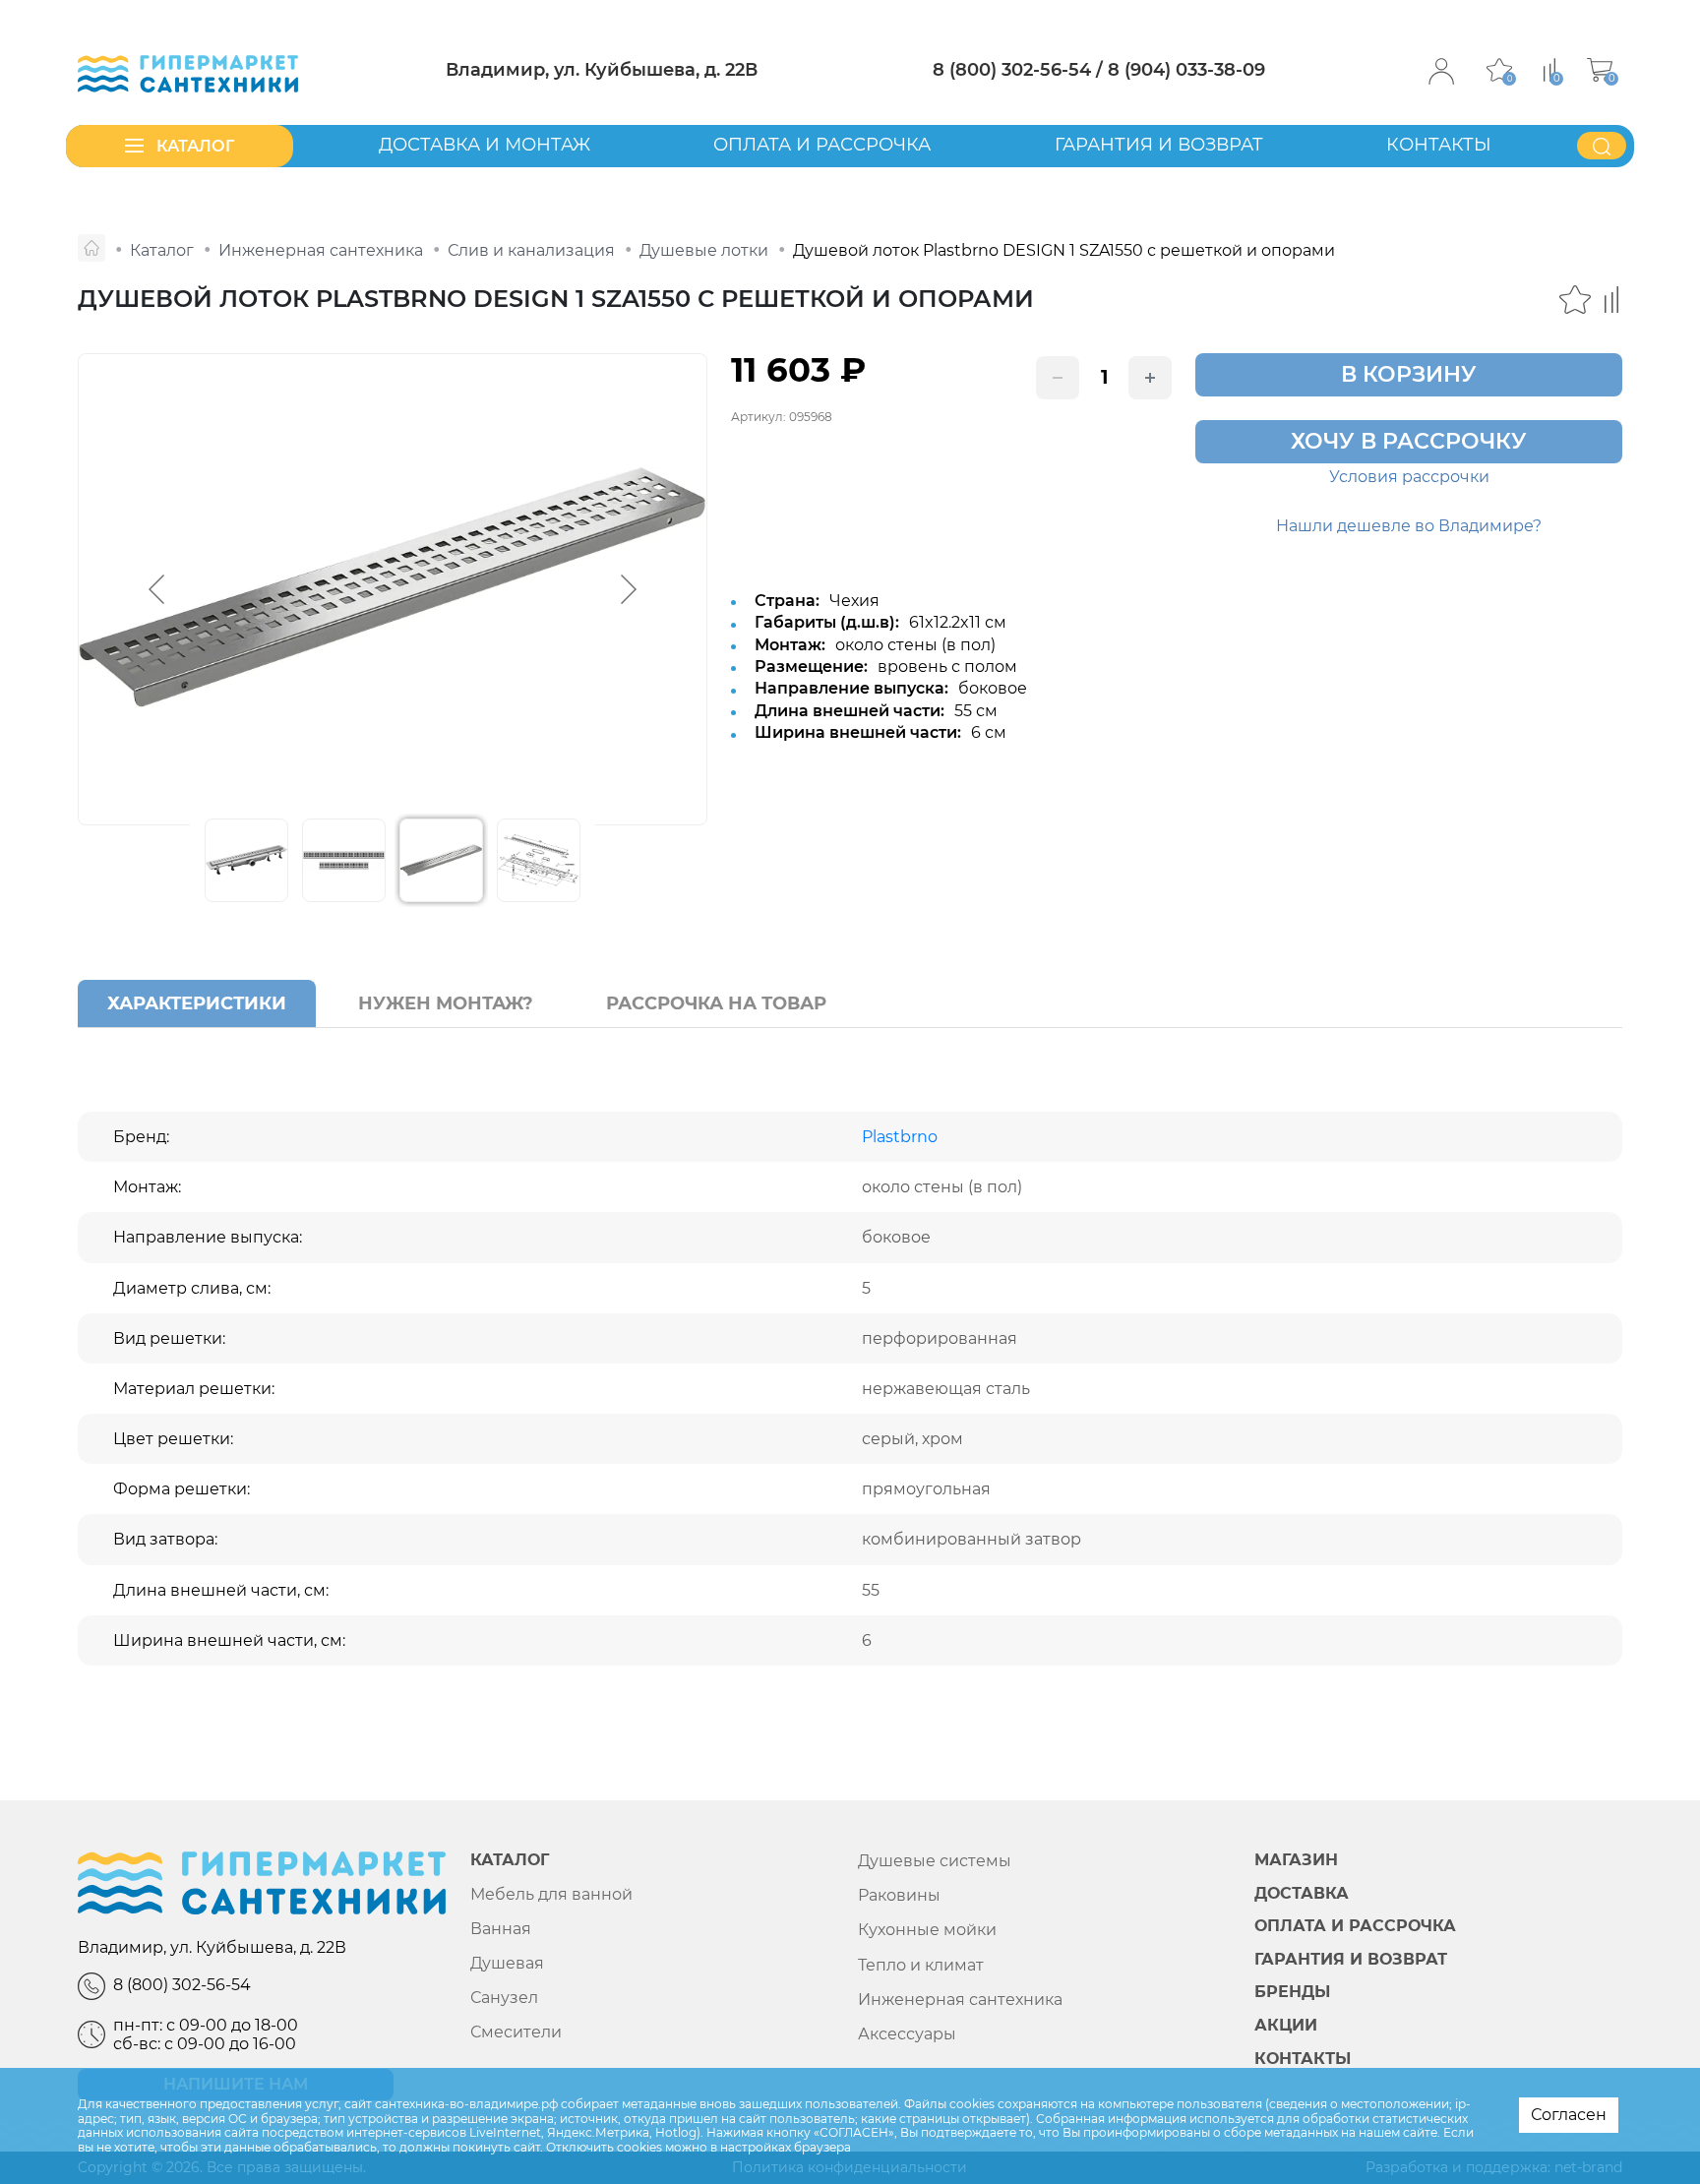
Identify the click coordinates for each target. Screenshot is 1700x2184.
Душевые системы (935, 1861)
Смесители (516, 2032)
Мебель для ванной (551, 1894)
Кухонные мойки (927, 1930)
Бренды (1292, 1992)
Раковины (899, 1895)
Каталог (510, 1860)
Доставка (1302, 1894)
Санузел (504, 1998)
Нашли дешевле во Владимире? (1409, 526)
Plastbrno (900, 1137)
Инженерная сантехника (960, 2000)
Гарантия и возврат (1159, 145)
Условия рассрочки (1409, 477)
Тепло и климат (921, 1965)
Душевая (507, 1963)
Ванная (501, 1929)
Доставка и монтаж (485, 145)
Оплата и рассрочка (822, 145)
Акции (1286, 2026)
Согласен (1569, 2115)
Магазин (1296, 1860)
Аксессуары (907, 2034)
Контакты (1439, 145)
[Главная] (91, 248)
